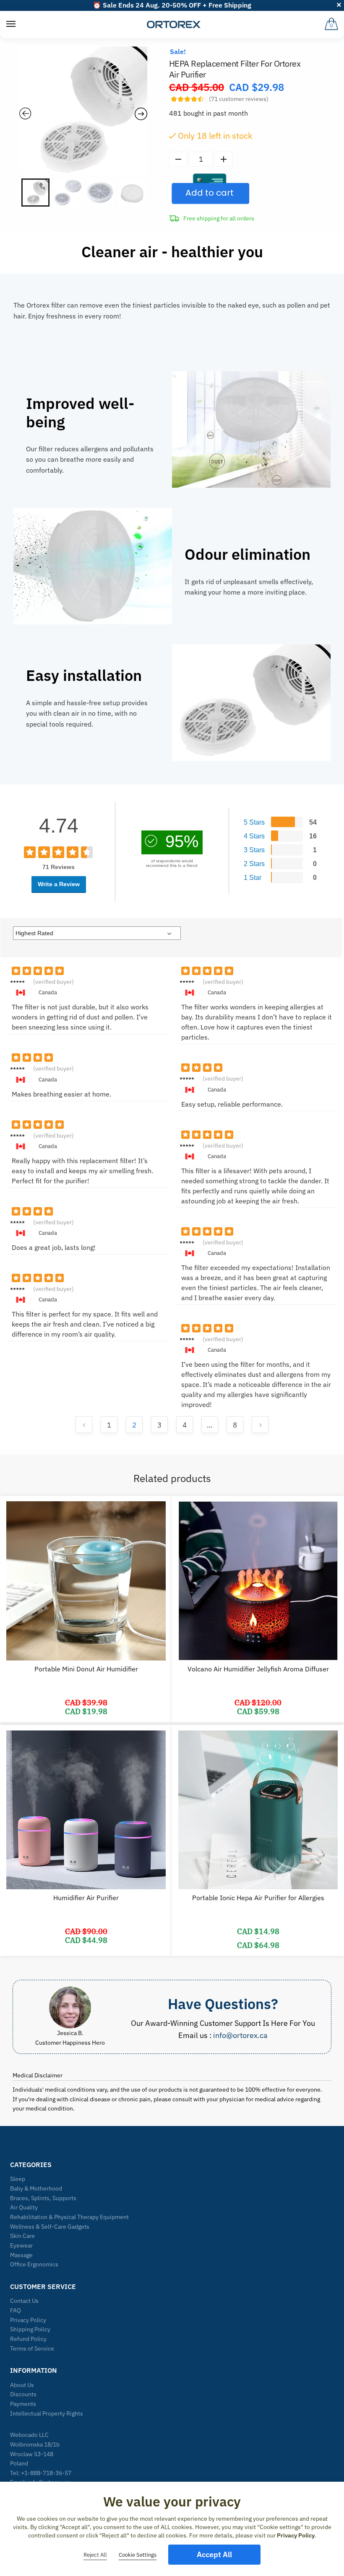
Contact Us (24, 2301)
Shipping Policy (30, 2329)
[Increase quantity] (224, 159)
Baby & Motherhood (36, 2188)
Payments (23, 2404)
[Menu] (11, 24)
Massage (21, 2255)
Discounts (23, 2394)
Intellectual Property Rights (47, 2413)
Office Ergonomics (34, 2264)
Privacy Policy (28, 2320)
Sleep (18, 2179)
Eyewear (21, 2245)
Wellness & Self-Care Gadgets (50, 2227)
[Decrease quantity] (178, 159)
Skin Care (22, 2236)
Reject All (95, 2555)
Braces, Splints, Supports (43, 2198)
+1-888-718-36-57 (46, 2473)
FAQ (16, 2310)
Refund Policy (28, 2339)
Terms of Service (32, 2348)
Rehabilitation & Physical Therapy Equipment (69, 2217)
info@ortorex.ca (240, 2035)
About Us (22, 2385)
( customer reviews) (239, 99)
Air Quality (24, 2207)
